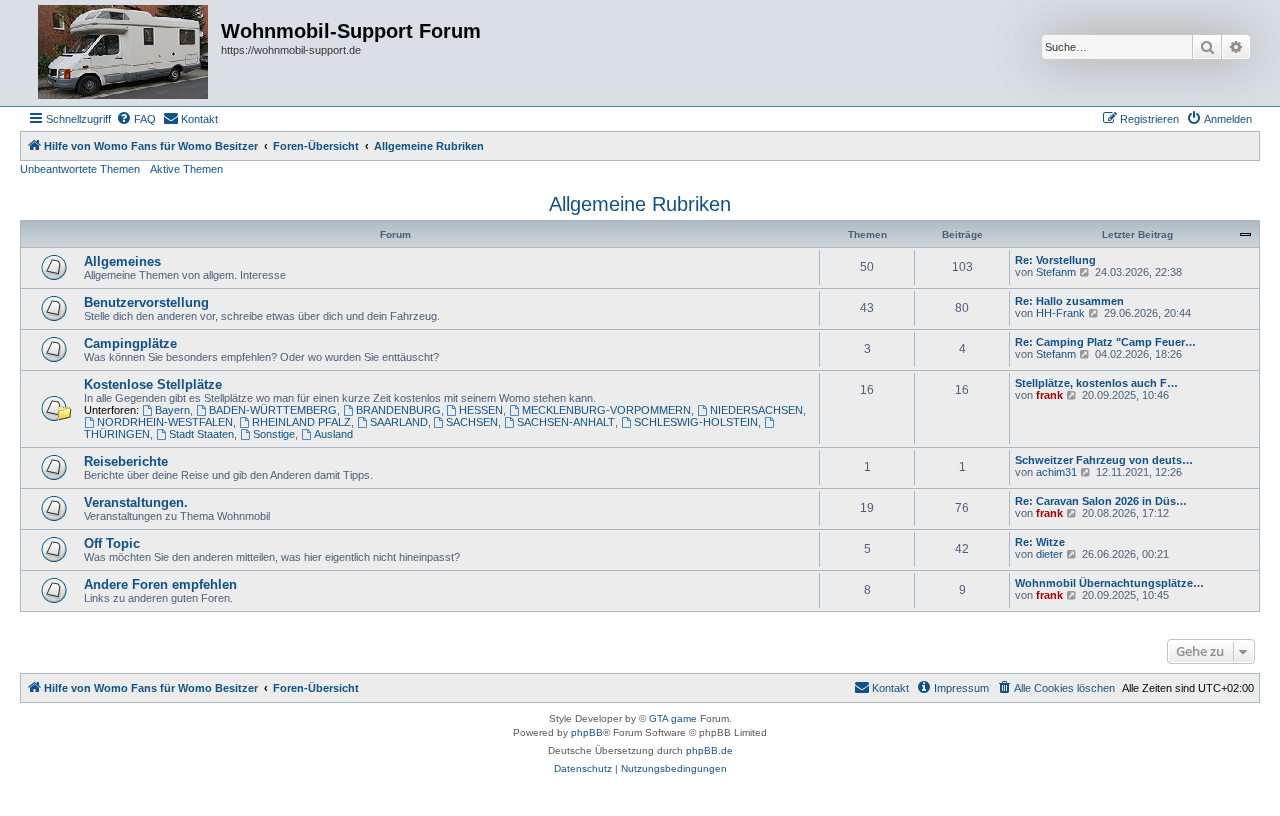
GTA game (673, 718)
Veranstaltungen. (136, 502)
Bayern (172, 410)
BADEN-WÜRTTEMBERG (273, 410)
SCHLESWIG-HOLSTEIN (696, 422)
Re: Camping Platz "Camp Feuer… (1105, 342)
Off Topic (112, 543)
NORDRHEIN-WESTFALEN (165, 422)
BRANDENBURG (398, 410)
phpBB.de (709, 750)
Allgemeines (122, 261)
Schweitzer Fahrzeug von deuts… (1104, 460)
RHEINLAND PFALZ (301, 422)
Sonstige (274, 434)
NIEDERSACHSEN (756, 410)
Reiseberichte (126, 461)
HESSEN (481, 410)
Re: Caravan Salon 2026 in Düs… (1101, 501)
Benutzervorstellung (146, 302)
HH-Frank (1060, 313)
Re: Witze (1040, 542)
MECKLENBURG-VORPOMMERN (606, 410)
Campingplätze (130, 343)
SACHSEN (472, 422)
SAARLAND (399, 422)
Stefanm (1056, 272)
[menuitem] (136, 119)
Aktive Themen (186, 169)
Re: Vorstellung (1055, 260)
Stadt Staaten (201, 434)
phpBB (587, 732)
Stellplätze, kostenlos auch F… (1096, 383)
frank (1049, 395)
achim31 (1056, 472)
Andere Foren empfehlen (160, 584)
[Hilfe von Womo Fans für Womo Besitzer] (123, 53)
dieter (1049, 554)
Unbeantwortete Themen (80, 169)
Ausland (333, 434)
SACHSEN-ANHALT (566, 422)
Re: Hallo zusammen (1069, 301)
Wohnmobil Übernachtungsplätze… (1109, 583)
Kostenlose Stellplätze (153, 384)
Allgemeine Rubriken (640, 204)
